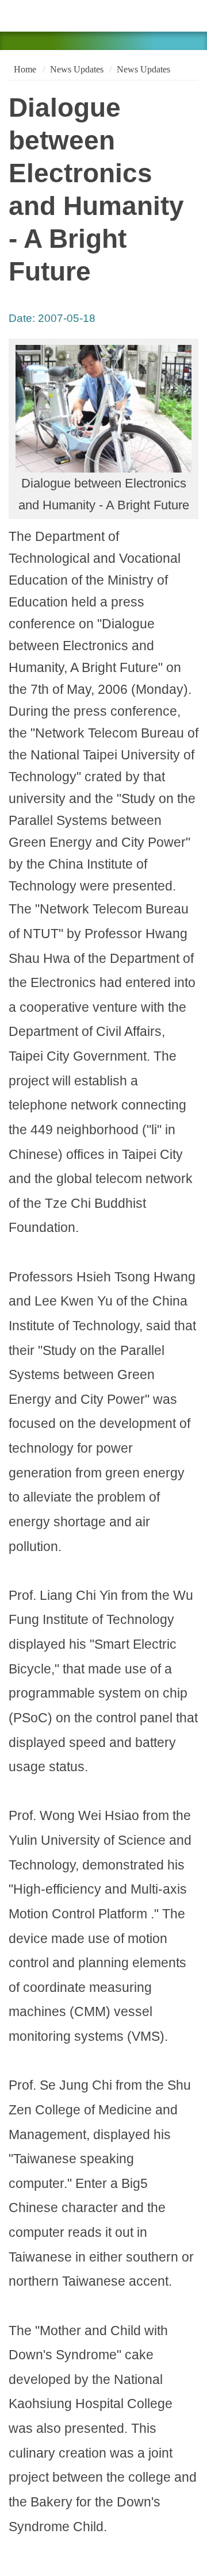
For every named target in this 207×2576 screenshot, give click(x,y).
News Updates (77, 69)
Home (24, 69)
